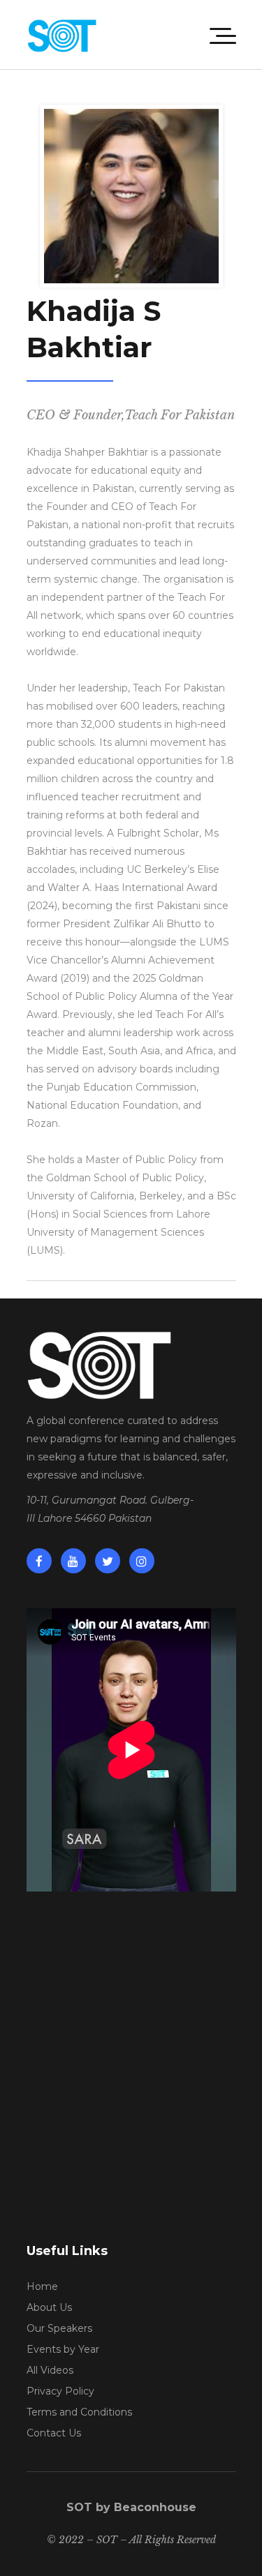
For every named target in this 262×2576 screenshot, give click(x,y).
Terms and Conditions (79, 2412)
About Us (49, 2307)
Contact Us (54, 2433)
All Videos (50, 2370)
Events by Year (63, 2349)
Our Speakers (59, 2328)
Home (42, 2286)
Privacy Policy (60, 2391)
